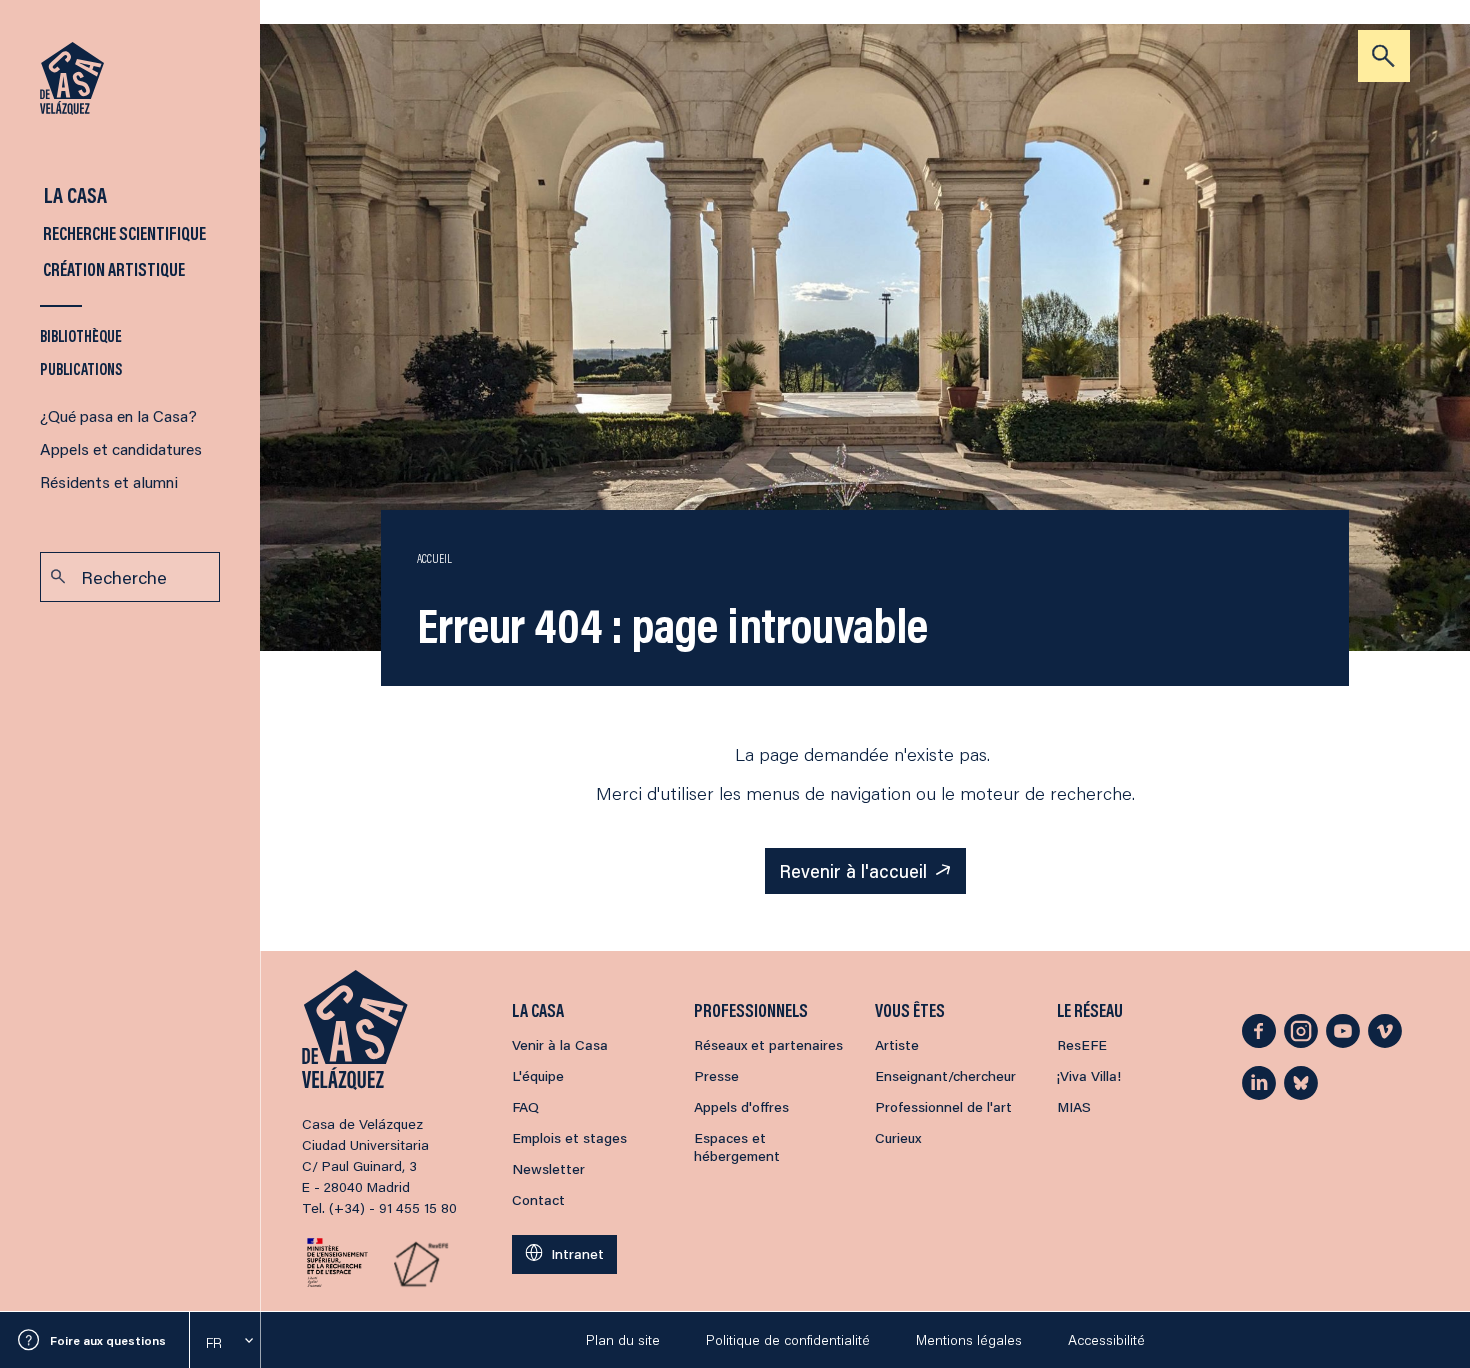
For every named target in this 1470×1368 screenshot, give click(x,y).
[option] (225, 1343)
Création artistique (112, 269)
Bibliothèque (81, 335)
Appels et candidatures (121, 448)
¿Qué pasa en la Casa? (118, 415)
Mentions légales (969, 1340)
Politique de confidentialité (788, 1340)
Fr (214, 1343)
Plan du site (623, 1340)
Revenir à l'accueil (853, 871)
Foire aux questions (108, 1340)
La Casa (73, 194)
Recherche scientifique (123, 233)
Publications (81, 368)
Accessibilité (1106, 1340)
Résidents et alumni (109, 481)
